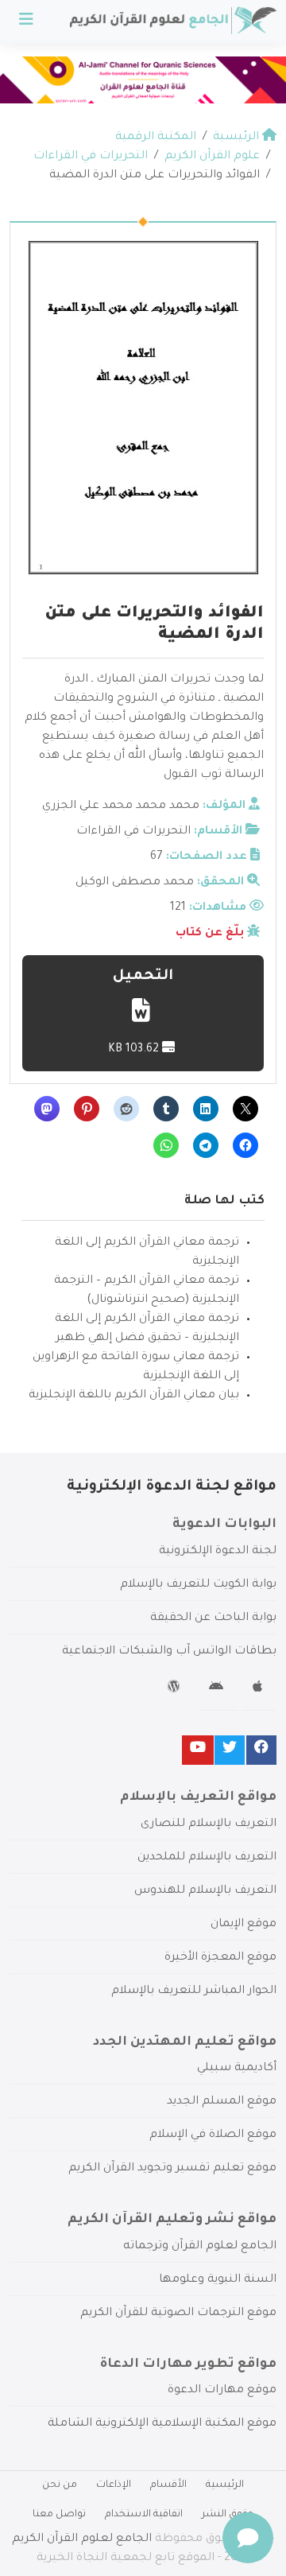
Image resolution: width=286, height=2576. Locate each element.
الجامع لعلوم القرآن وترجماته (200, 2247)
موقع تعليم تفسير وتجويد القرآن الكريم (172, 2169)
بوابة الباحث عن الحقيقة (213, 1618)
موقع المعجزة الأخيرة (220, 1958)
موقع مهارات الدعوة (222, 2391)
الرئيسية (225, 2485)
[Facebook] (261, 1750)
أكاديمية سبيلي (237, 2069)
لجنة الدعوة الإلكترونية (218, 1552)
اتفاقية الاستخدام (144, 2515)
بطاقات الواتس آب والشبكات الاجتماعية (169, 1652)
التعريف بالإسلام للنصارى (209, 1824)
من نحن (60, 2485)
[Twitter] (230, 1750)
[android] (218, 1689)
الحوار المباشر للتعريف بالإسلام (194, 1991)
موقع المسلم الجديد (222, 2102)
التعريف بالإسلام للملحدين (207, 1858)
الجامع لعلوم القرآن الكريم (82, 2539)
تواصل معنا (59, 2515)
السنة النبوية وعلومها (218, 2280)
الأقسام (168, 2485)
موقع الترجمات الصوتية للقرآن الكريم (178, 2314)
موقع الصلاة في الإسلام (213, 2135)
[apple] (259, 1689)
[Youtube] (198, 1750)
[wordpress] (176, 1689)
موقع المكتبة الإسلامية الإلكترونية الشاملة (162, 2424)
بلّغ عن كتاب (210, 934)
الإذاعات (114, 2485)
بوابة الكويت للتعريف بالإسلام (198, 1585)
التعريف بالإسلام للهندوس (205, 1891)
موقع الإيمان (243, 1925)
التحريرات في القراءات (133, 832)
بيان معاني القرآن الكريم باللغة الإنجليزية (134, 1396)
